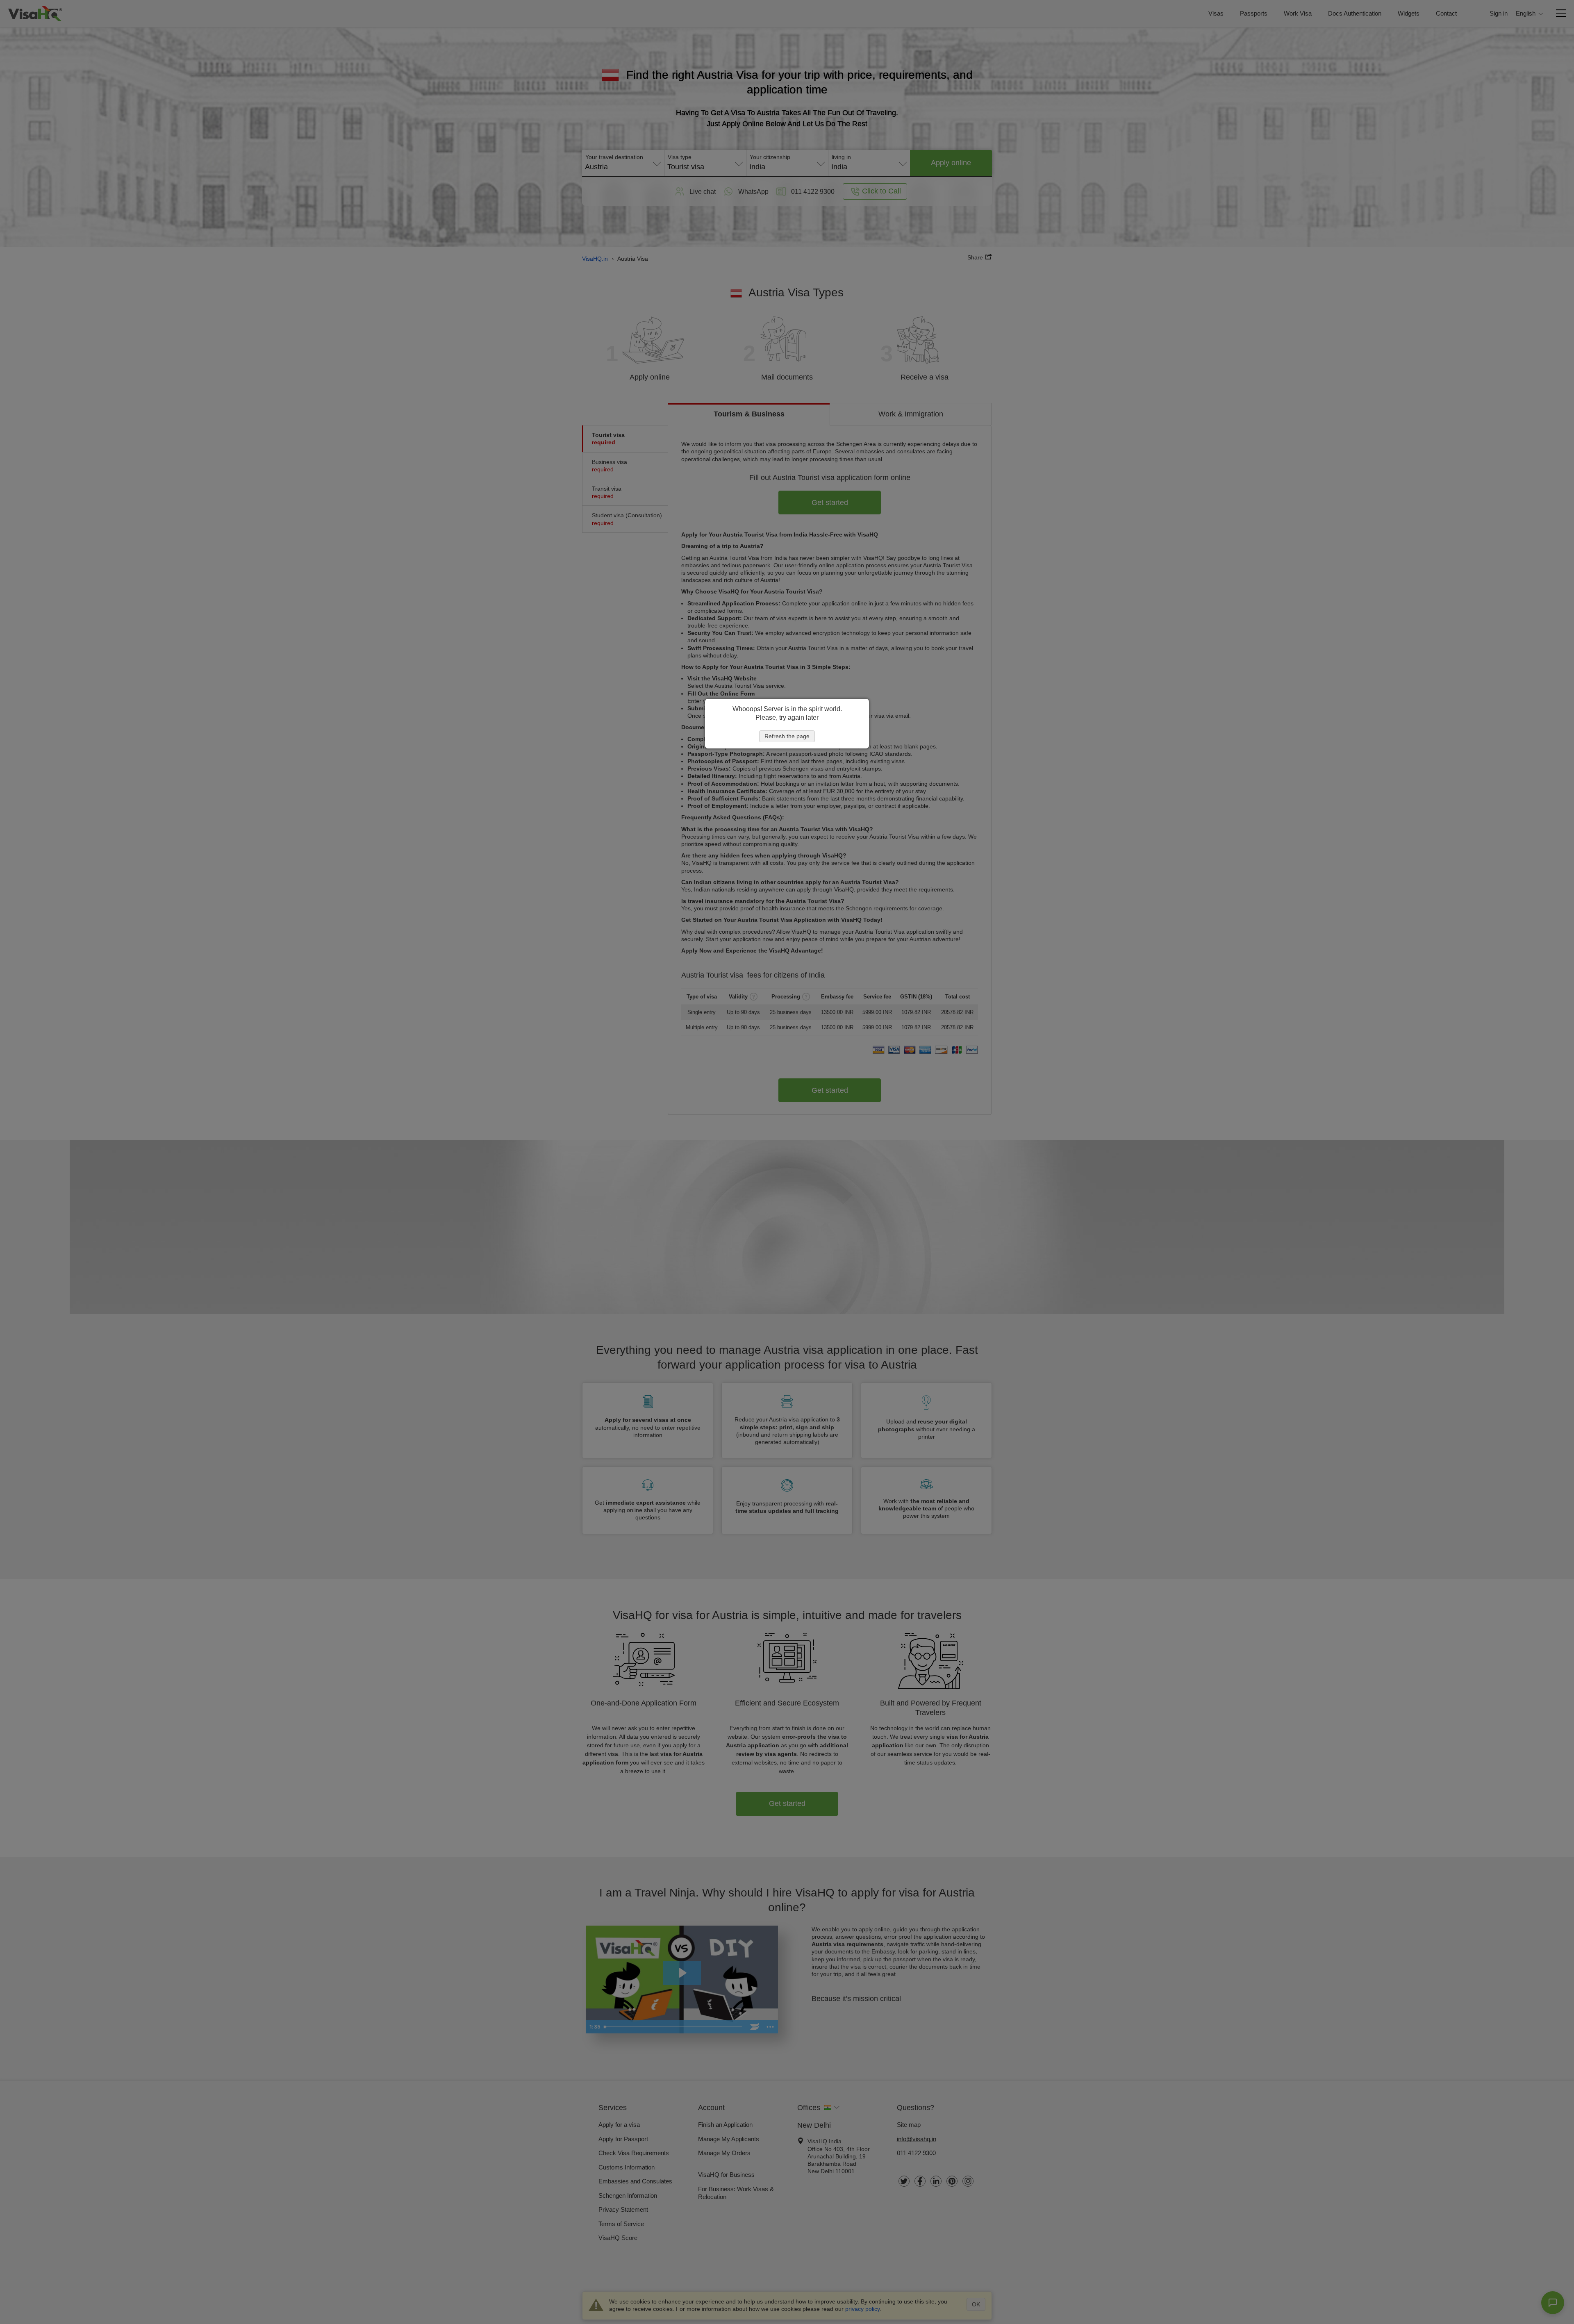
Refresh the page (787, 736)
